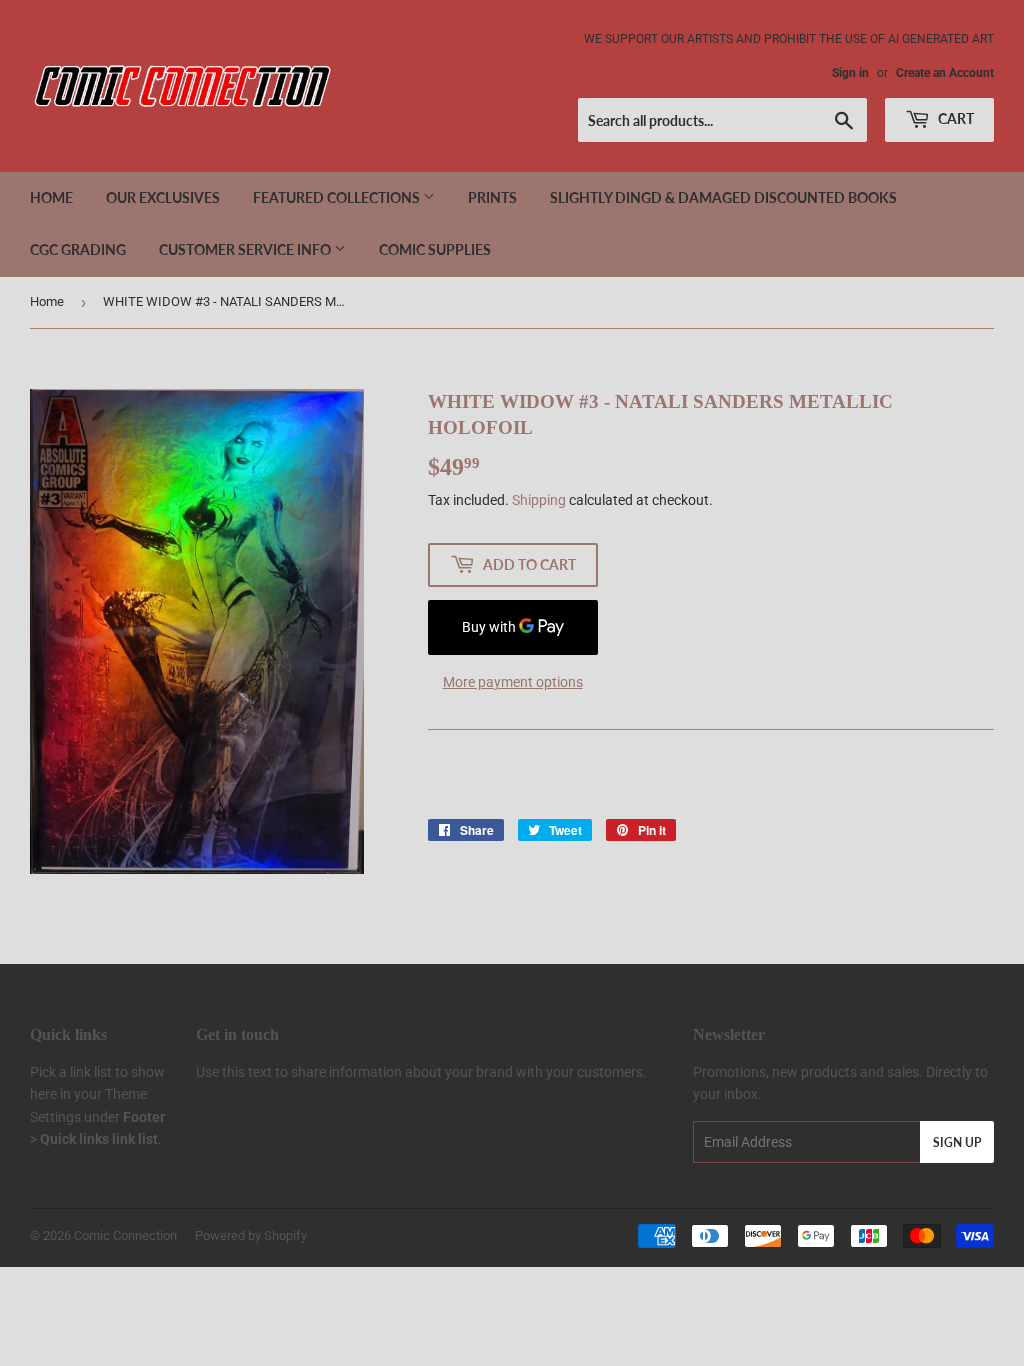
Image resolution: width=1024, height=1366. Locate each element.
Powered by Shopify (251, 1235)
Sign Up (957, 1142)
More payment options (513, 682)
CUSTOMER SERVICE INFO (246, 249)
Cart (954, 118)
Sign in (850, 73)
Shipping (539, 500)
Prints (492, 197)
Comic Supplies (435, 249)
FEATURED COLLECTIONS (338, 197)
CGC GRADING (78, 249)
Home (51, 197)
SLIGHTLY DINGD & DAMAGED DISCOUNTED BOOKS (723, 197)
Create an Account (945, 73)
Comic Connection (125, 1235)
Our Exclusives (163, 197)
